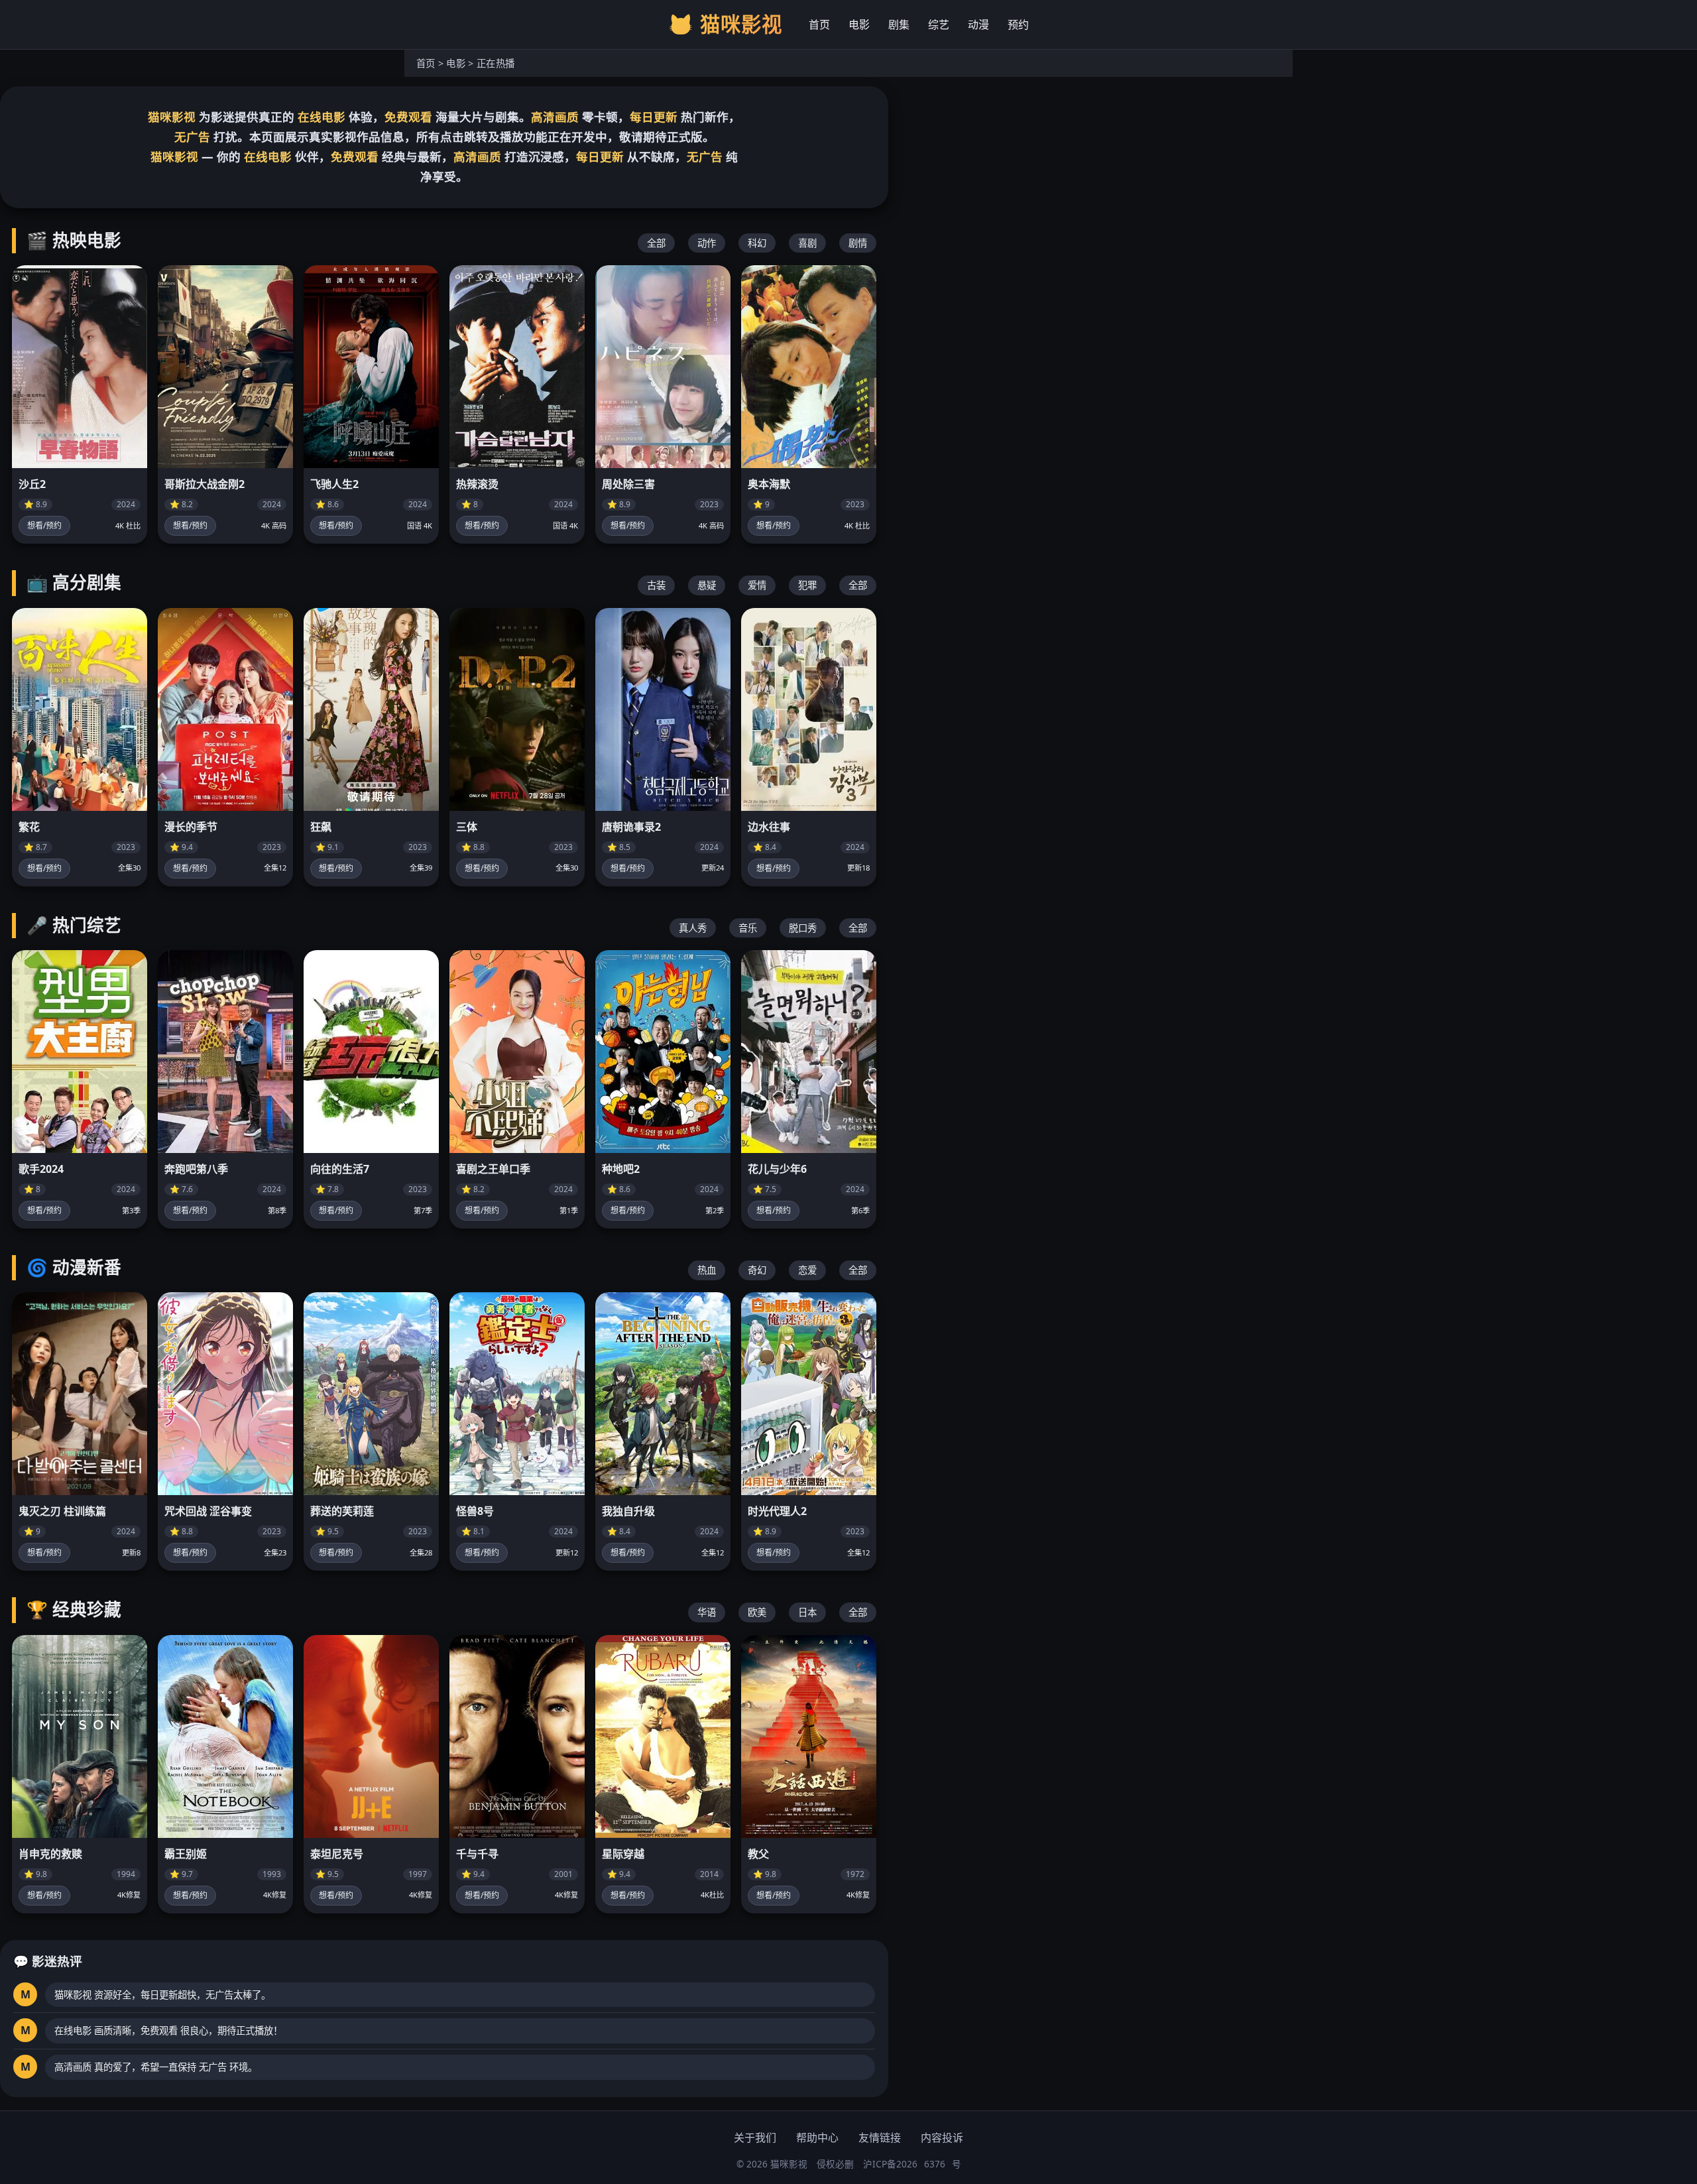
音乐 (748, 928)
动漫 (978, 25)
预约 (1018, 25)
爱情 (757, 585)
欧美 (757, 1612)
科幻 (757, 243)
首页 (819, 25)
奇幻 (757, 1270)
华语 (707, 1612)
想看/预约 (44, 525)
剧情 (858, 243)
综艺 (939, 25)
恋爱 (807, 1270)
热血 (707, 1270)
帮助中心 (817, 2138)
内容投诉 (942, 2138)
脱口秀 (803, 928)
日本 (807, 1612)
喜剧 (807, 243)
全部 (656, 243)
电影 (859, 25)
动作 (707, 243)
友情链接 (880, 2138)
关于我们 (755, 2138)
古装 (656, 585)
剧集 (899, 25)
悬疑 (707, 585)
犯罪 (807, 585)
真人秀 (693, 928)
